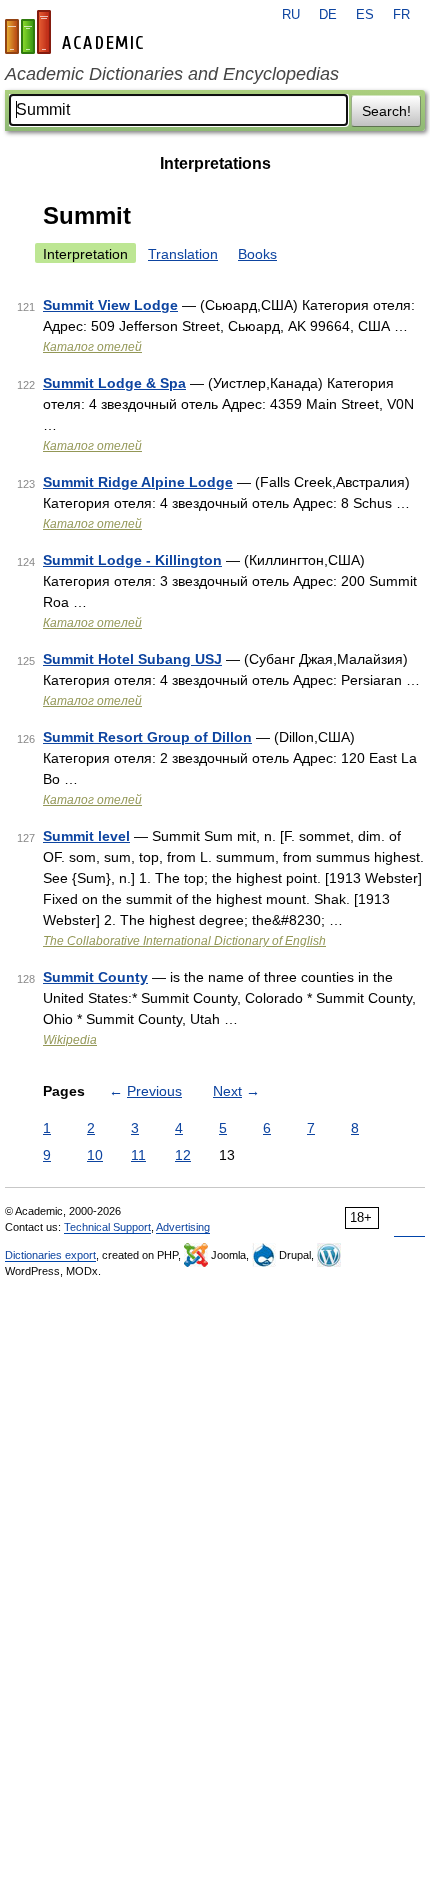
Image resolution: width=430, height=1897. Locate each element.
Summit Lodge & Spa (114, 383)
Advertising (183, 1227)
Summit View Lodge (110, 305)
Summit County (95, 977)
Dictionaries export (50, 1255)
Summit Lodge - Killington (132, 560)
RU (291, 15)
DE (328, 15)
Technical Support (107, 1227)
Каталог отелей (92, 347)
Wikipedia (70, 1040)
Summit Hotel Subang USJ (132, 659)
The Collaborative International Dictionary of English (184, 941)
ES (365, 15)
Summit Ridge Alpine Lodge (138, 482)
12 (183, 1155)
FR (401, 15)
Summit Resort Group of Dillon (147, 737)
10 (95, 1155)
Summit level (86, 836)
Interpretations (215, 163)
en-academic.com (77, 32)
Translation (183, 254)
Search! (386, 111)
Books (257, 254)
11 (138, 1155)
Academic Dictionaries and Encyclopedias (172, 74)
